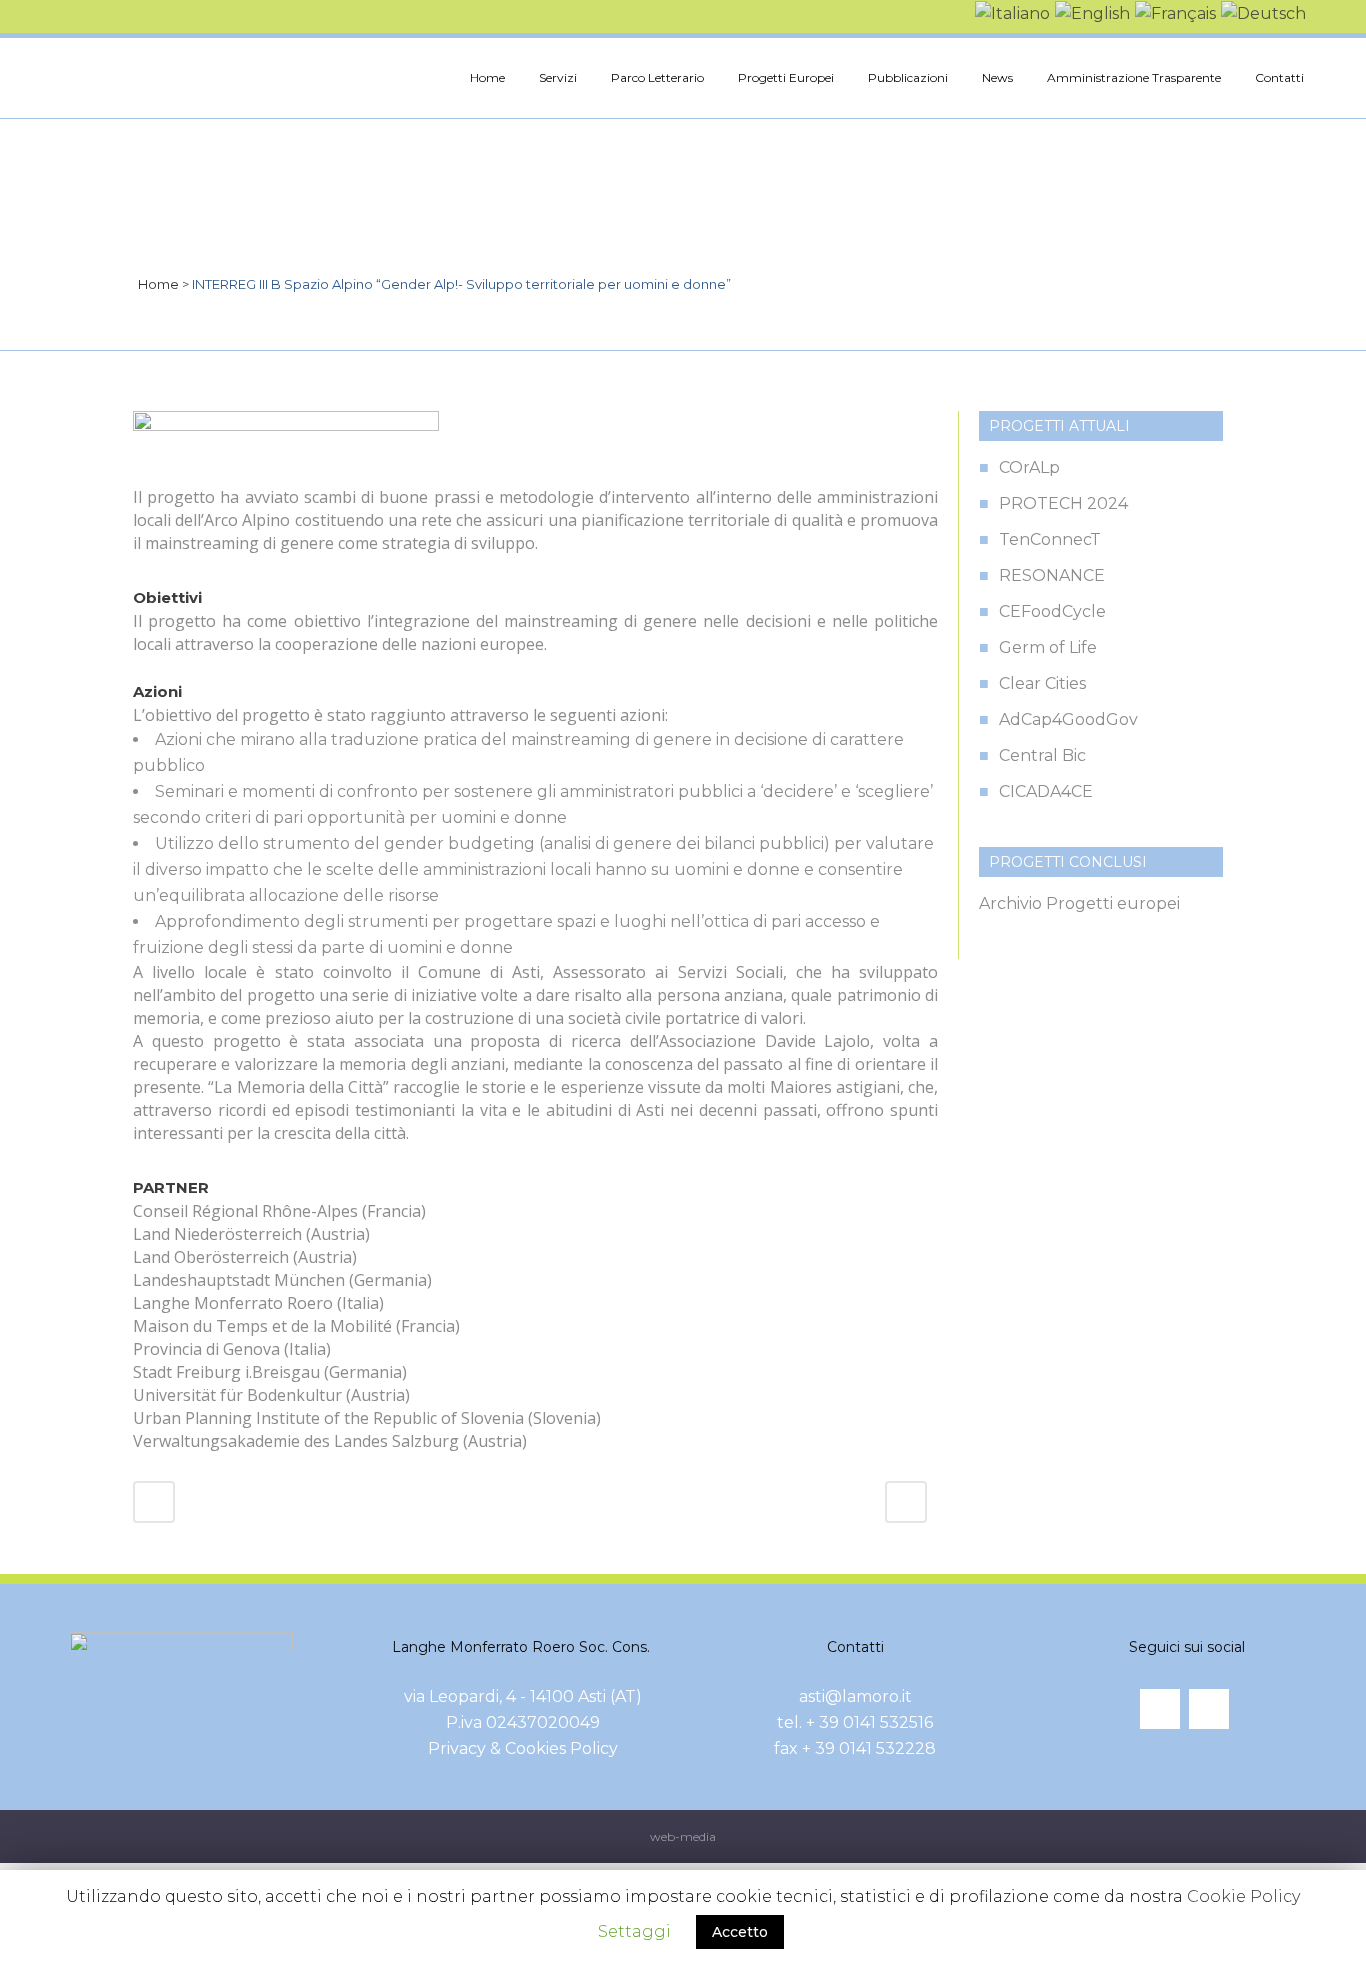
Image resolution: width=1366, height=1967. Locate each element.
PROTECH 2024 (1063, 503)
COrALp (1029, 467)
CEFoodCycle (1052, 611)
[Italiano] (1010, 12)
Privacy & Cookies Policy (523, 1748)
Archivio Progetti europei (1079, 903)
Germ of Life (1048, 647)
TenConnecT (1050, 539)
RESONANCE (1052, 575)
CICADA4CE (1046, 791)
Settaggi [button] (634, 1931)
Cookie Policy (1243, 1896)
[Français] (1173, 12)
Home (158, 284)
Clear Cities (1042, 683)
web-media (683, 1836)
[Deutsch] (1261, 12)
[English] (1090, 12)
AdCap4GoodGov (1068, 719)
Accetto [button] (740, 1932)
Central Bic (1042, 755)
